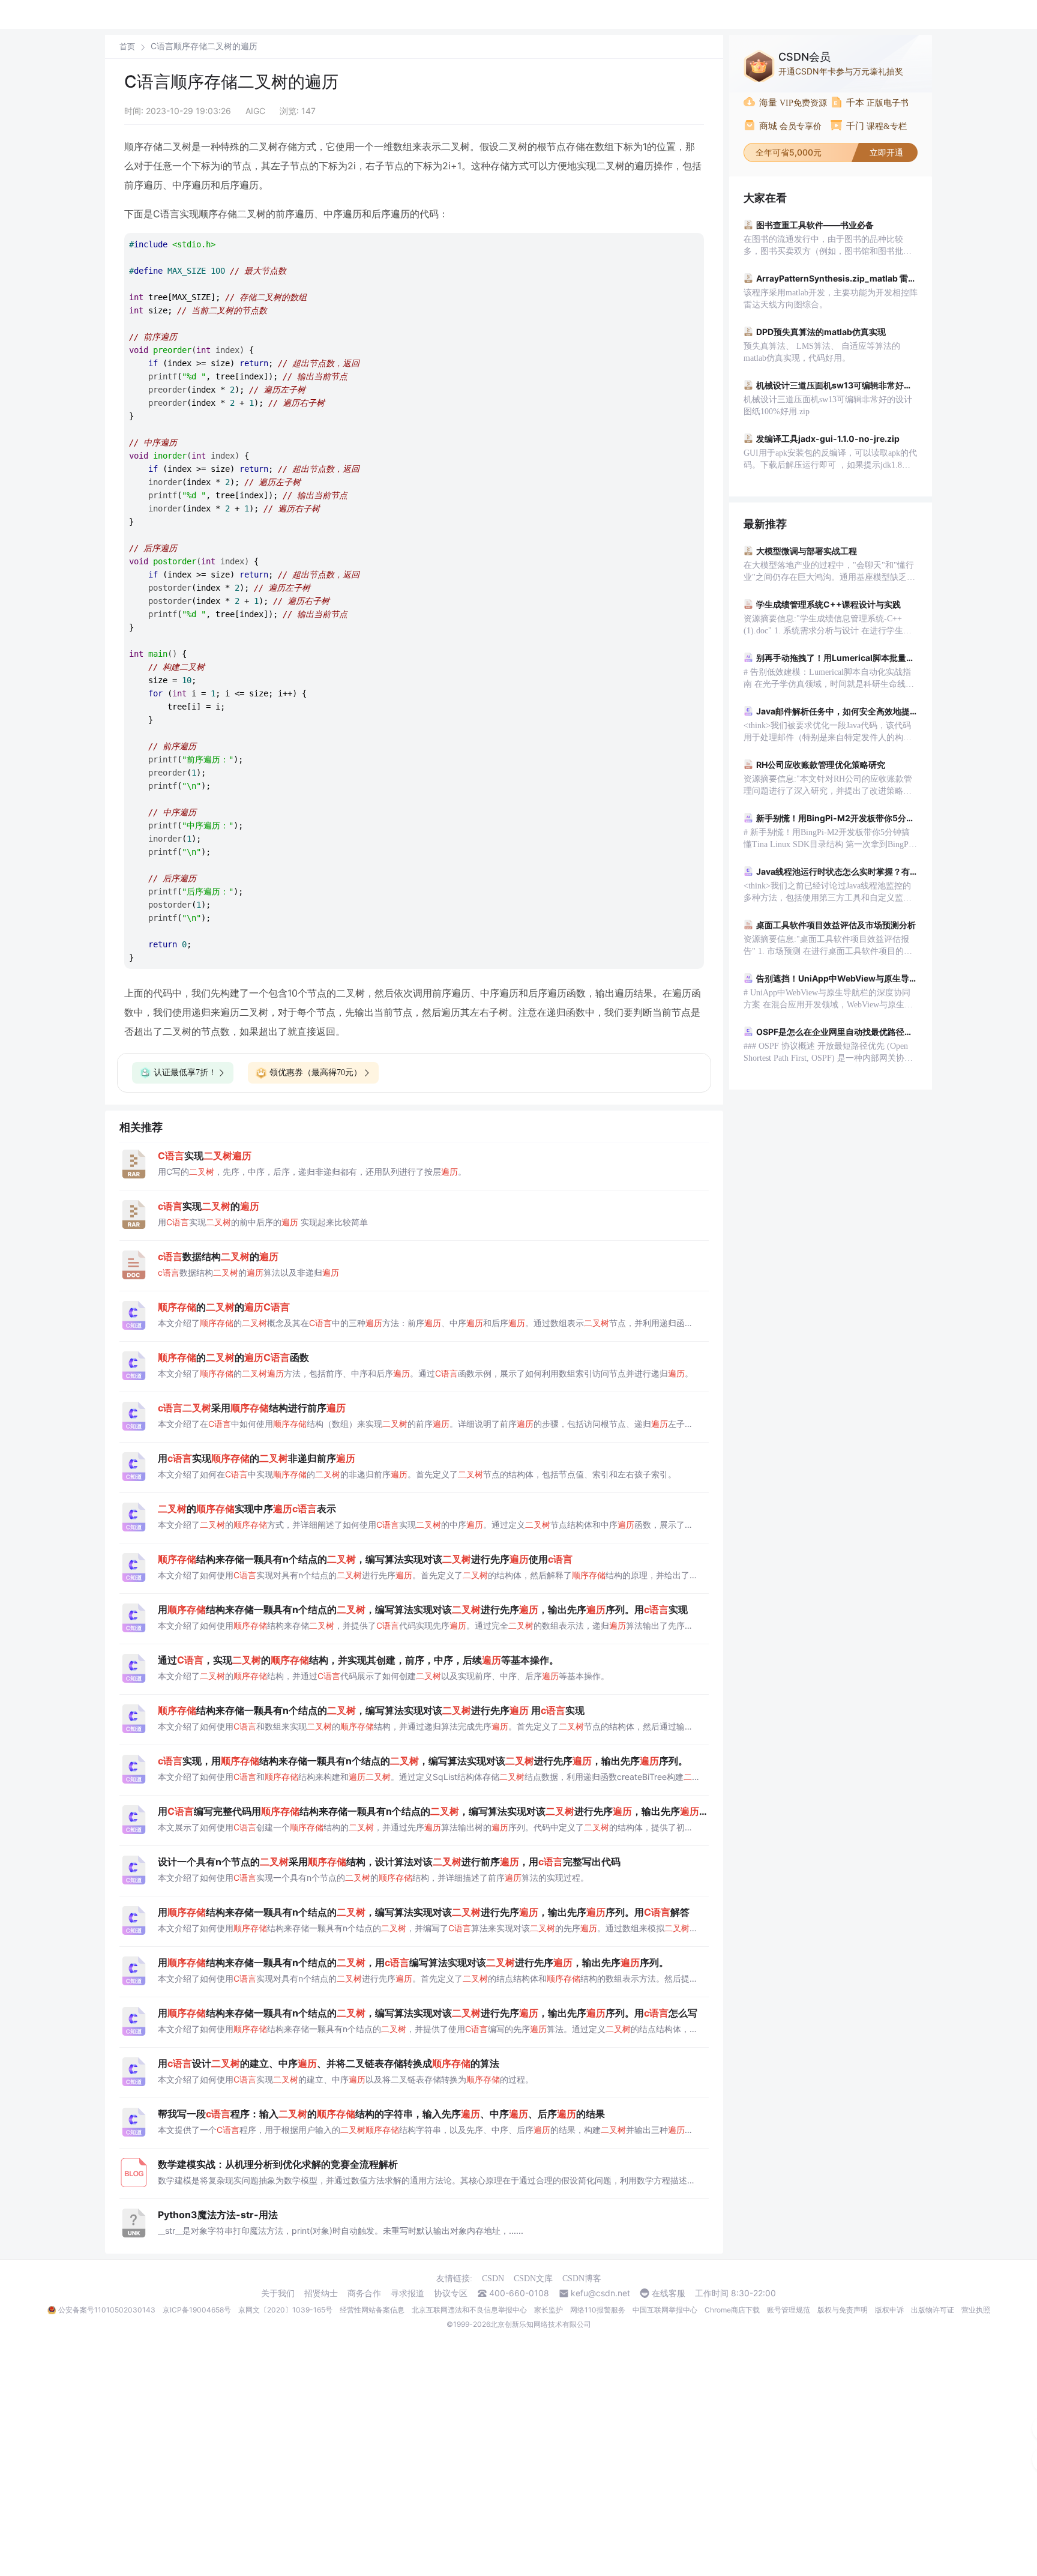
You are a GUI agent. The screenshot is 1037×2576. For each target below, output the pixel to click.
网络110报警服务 (598, 2310)
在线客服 (669, 2293)
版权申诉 (889, 2310)
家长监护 (549, 2310)
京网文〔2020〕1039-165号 (285, 2310)
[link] (127, 46)
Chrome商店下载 (732, 2310)
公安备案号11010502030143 (107, 2310)
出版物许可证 (933, 2310)
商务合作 (364, 2293)
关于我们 (278, 2293)
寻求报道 (407, 2293)
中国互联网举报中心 (665, 2310)
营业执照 (976, 2310)
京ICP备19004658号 (197, 2310)
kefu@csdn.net (600, 2293)
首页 (127, 47)
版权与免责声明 (843, 2310)
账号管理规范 (789, 2310)
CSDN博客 (582, 2279)
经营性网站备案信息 (372, 2310)
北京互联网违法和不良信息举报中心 (469, 2310)
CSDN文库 (533, 2279)
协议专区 (451, 2293)
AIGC (255, 111)
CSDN (493, 2279)
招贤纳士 (321, 2293)
